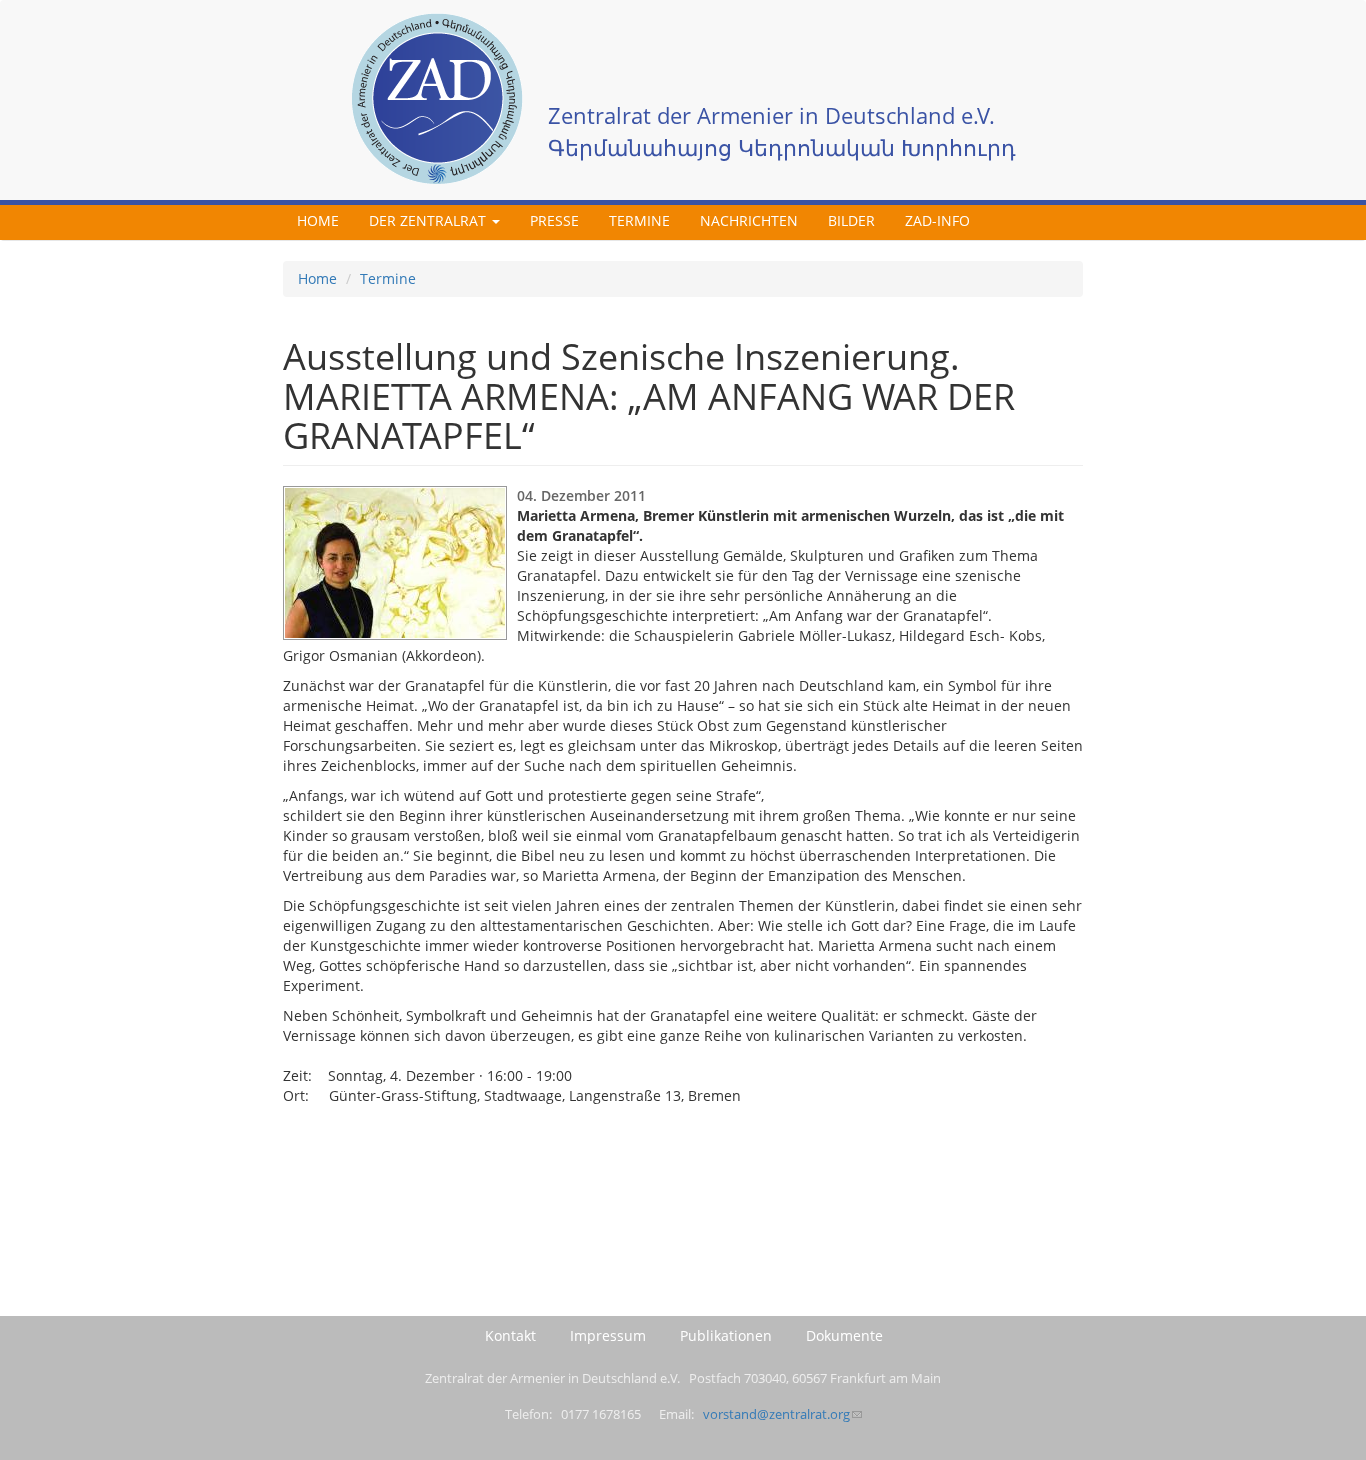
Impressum (608, 1335)
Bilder (851, 220)
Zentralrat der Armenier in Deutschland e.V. (771, 115)
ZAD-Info (937, 220)
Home (318, 220)
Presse (554, 220)
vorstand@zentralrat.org (776, 1414)
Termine (639, 220)
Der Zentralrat (429, 220)
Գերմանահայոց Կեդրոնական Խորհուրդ (782, 147)
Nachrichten (749, 220)
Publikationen (726, 1335)
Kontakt (510, 1335)
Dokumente (844, 1335)
